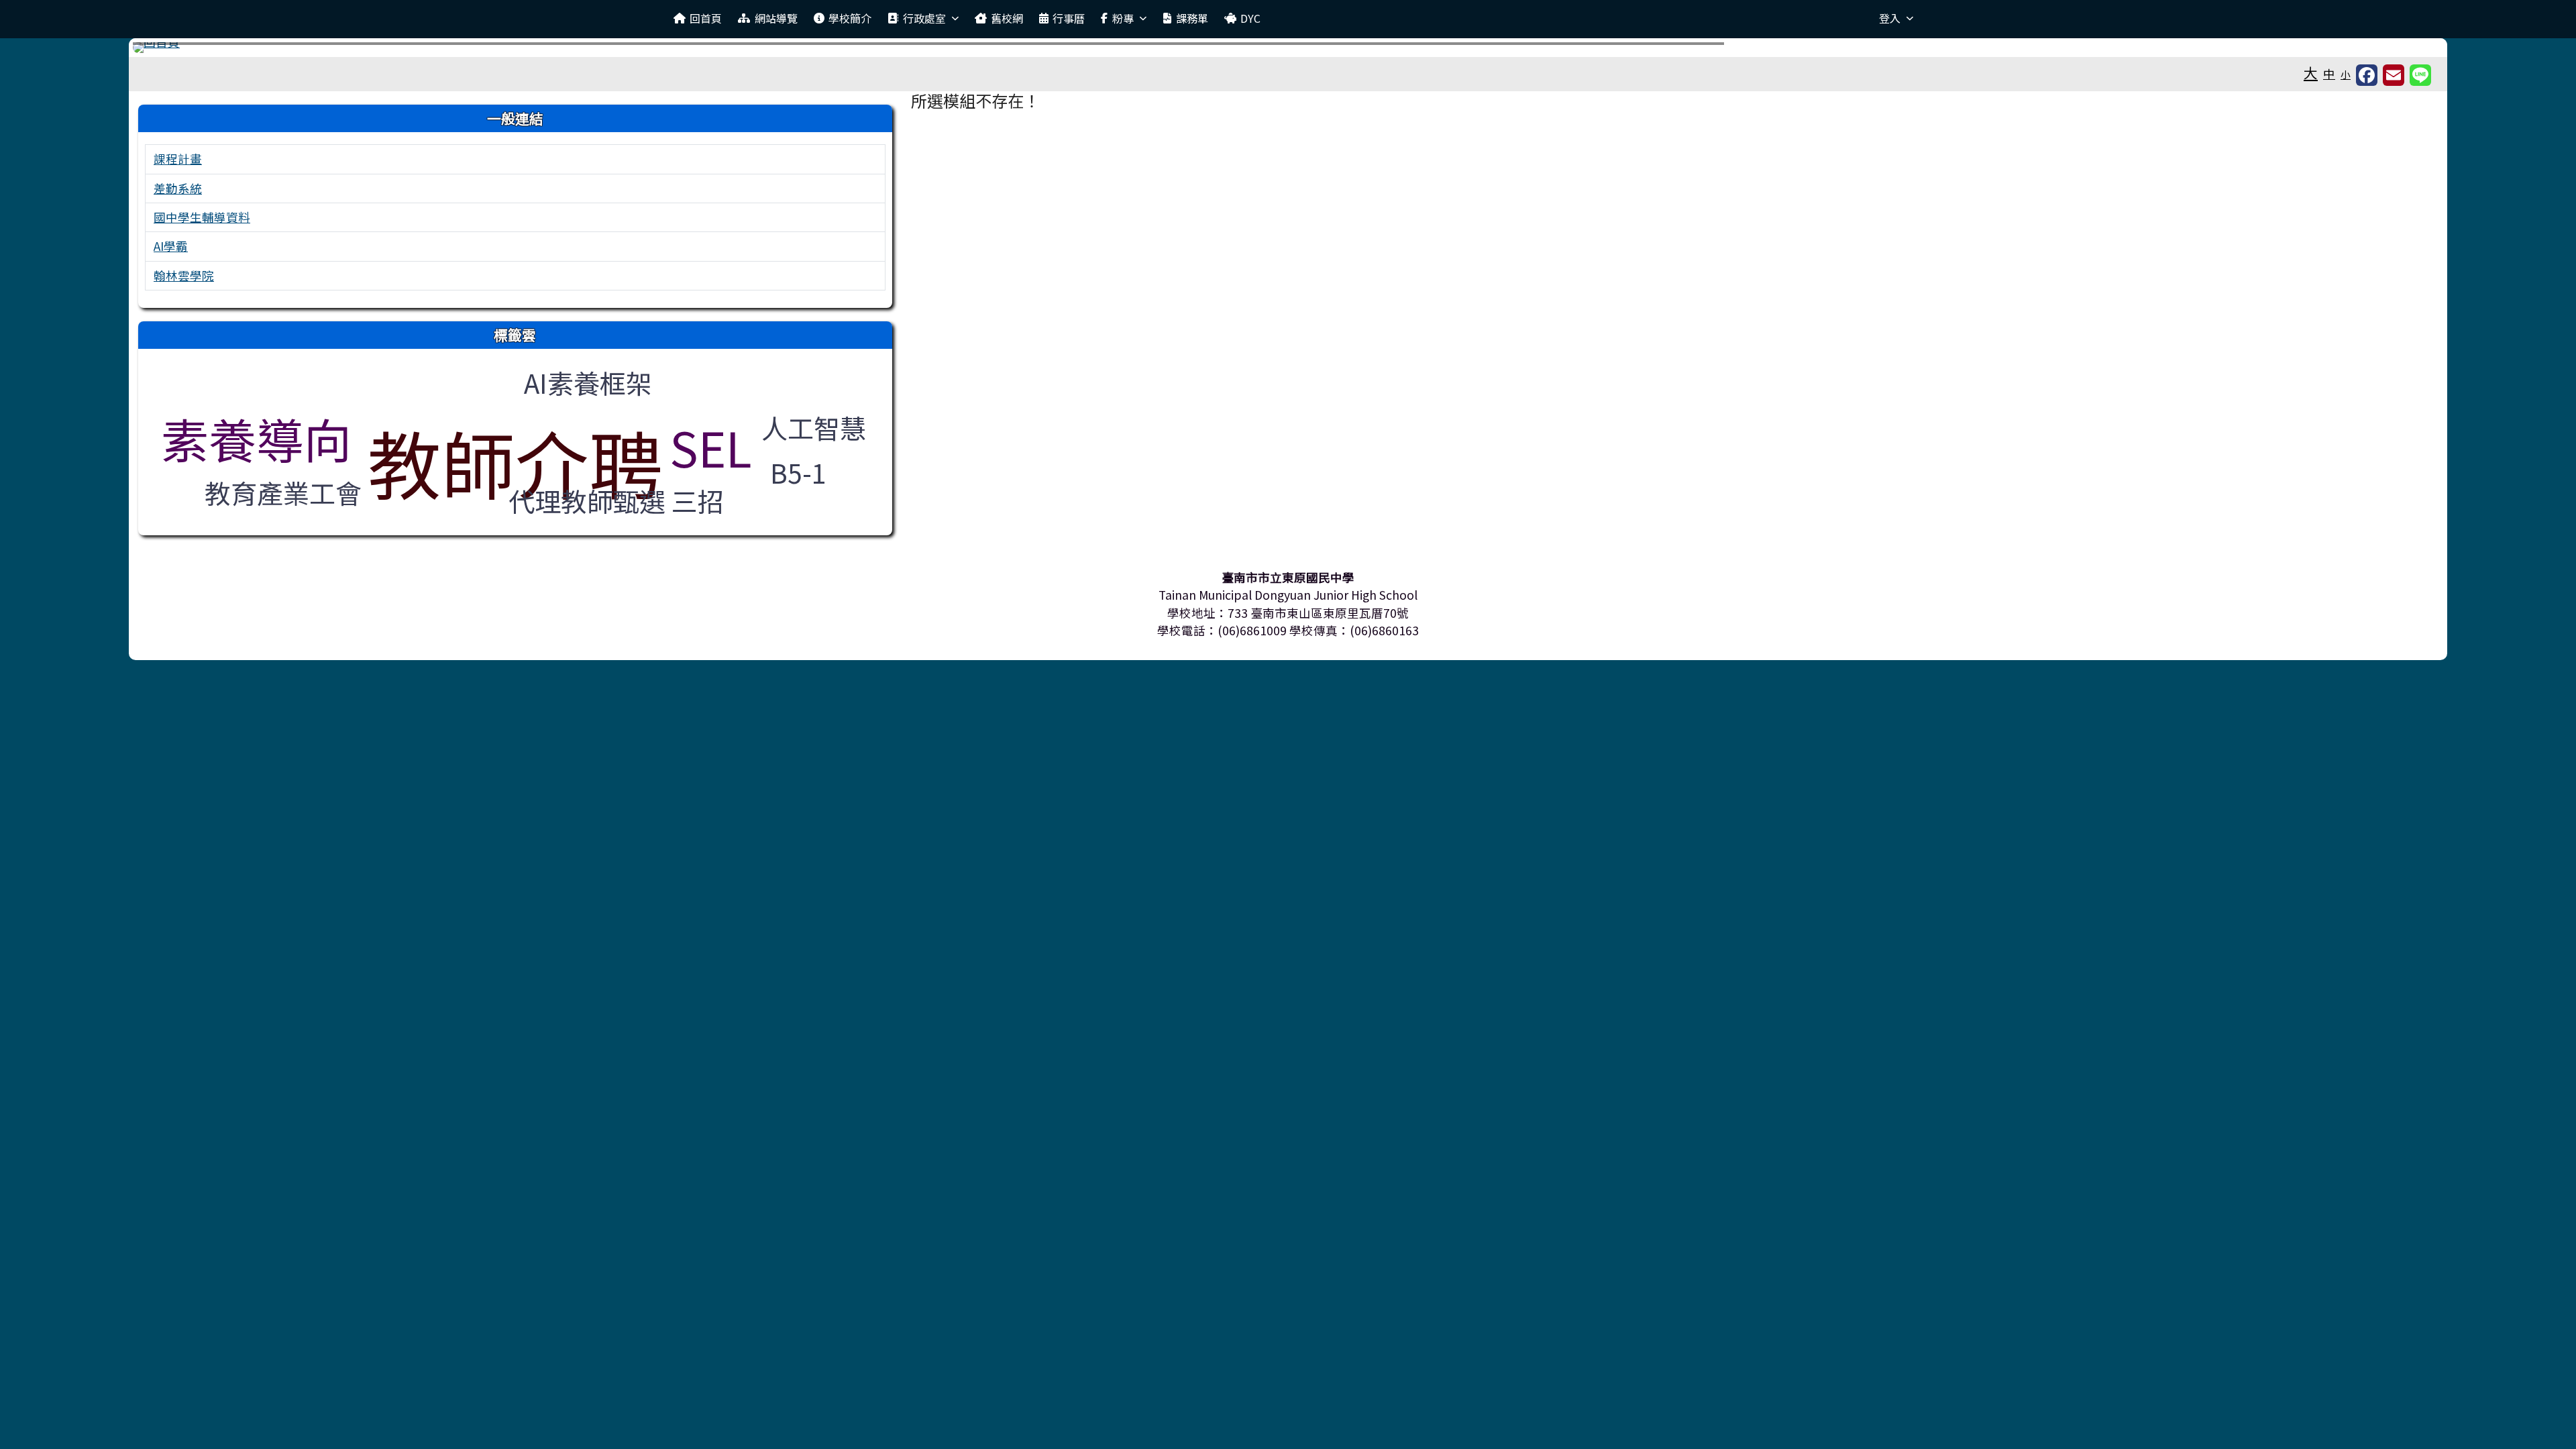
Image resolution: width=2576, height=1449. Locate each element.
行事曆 (1069, 18)
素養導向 (256, 438)
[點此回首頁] (1288, 48)
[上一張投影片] (165, 50)
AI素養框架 (588, 382)
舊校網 (1007, 18)
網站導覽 (776, 18)
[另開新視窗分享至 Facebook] (2367, 75)
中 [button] (2329, 73)
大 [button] (2311, 72)
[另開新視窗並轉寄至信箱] (2394, 75)
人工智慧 (814, 427)
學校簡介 (850, 18)
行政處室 (924, 18)
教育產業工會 (283, 492)
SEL (711, 447)
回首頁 (706, 18)
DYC (1250, 18)
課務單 (1192, 18)
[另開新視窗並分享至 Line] (2420, 75)
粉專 (1123, 18)
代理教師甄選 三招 (616, 500)
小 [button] (2346, 74)
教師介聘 (515, 462)
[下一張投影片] (2411, 50)
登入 (1890, 18)
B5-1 (798, 472)
